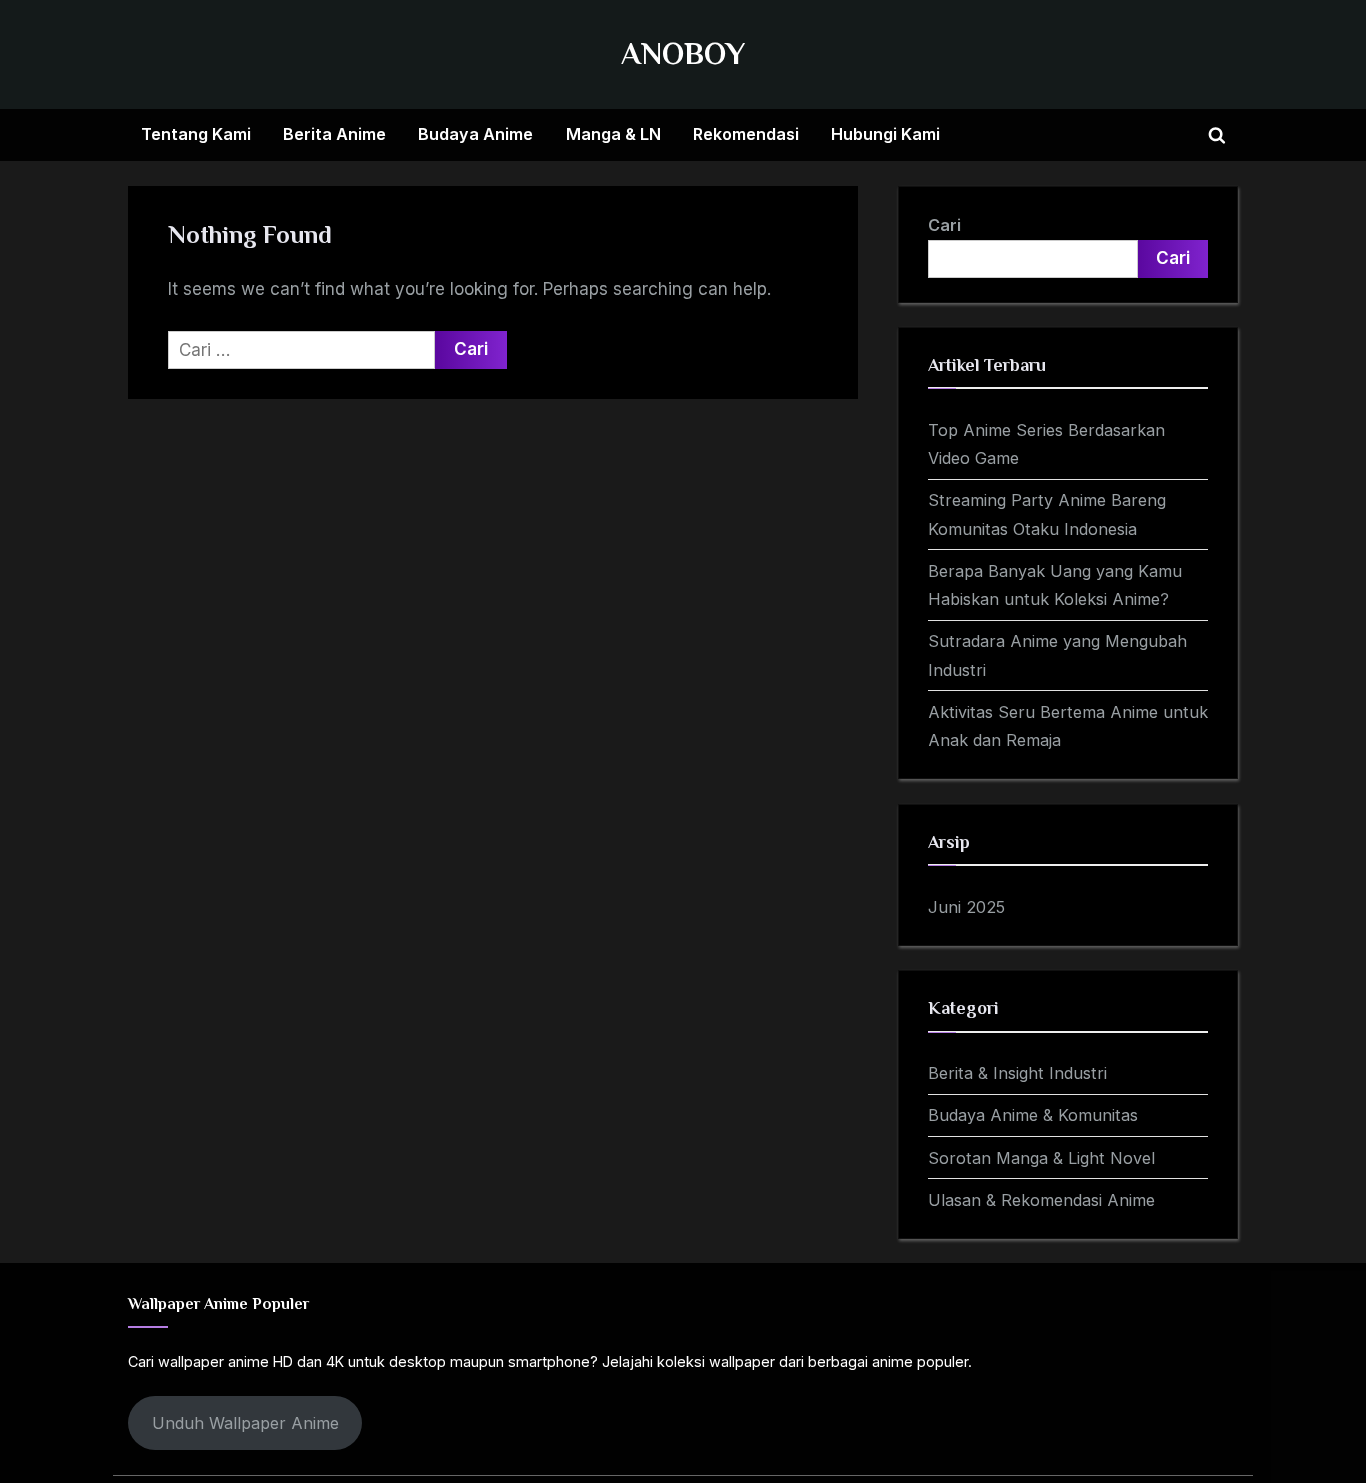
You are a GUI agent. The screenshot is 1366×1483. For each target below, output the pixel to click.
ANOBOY (683, 53)
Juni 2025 (966, 907)
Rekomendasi (746, 134)
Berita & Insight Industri (1017, 1073)
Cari (944, 225)
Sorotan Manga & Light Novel (1041, 1158)
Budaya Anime (475, 134)
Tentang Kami (196, 134)
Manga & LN (613, 134)
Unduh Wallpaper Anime (245, 1423)
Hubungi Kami (885, 134)
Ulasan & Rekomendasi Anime (1041, 1200)
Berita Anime (334, 134)
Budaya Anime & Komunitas (1033, 1115)
